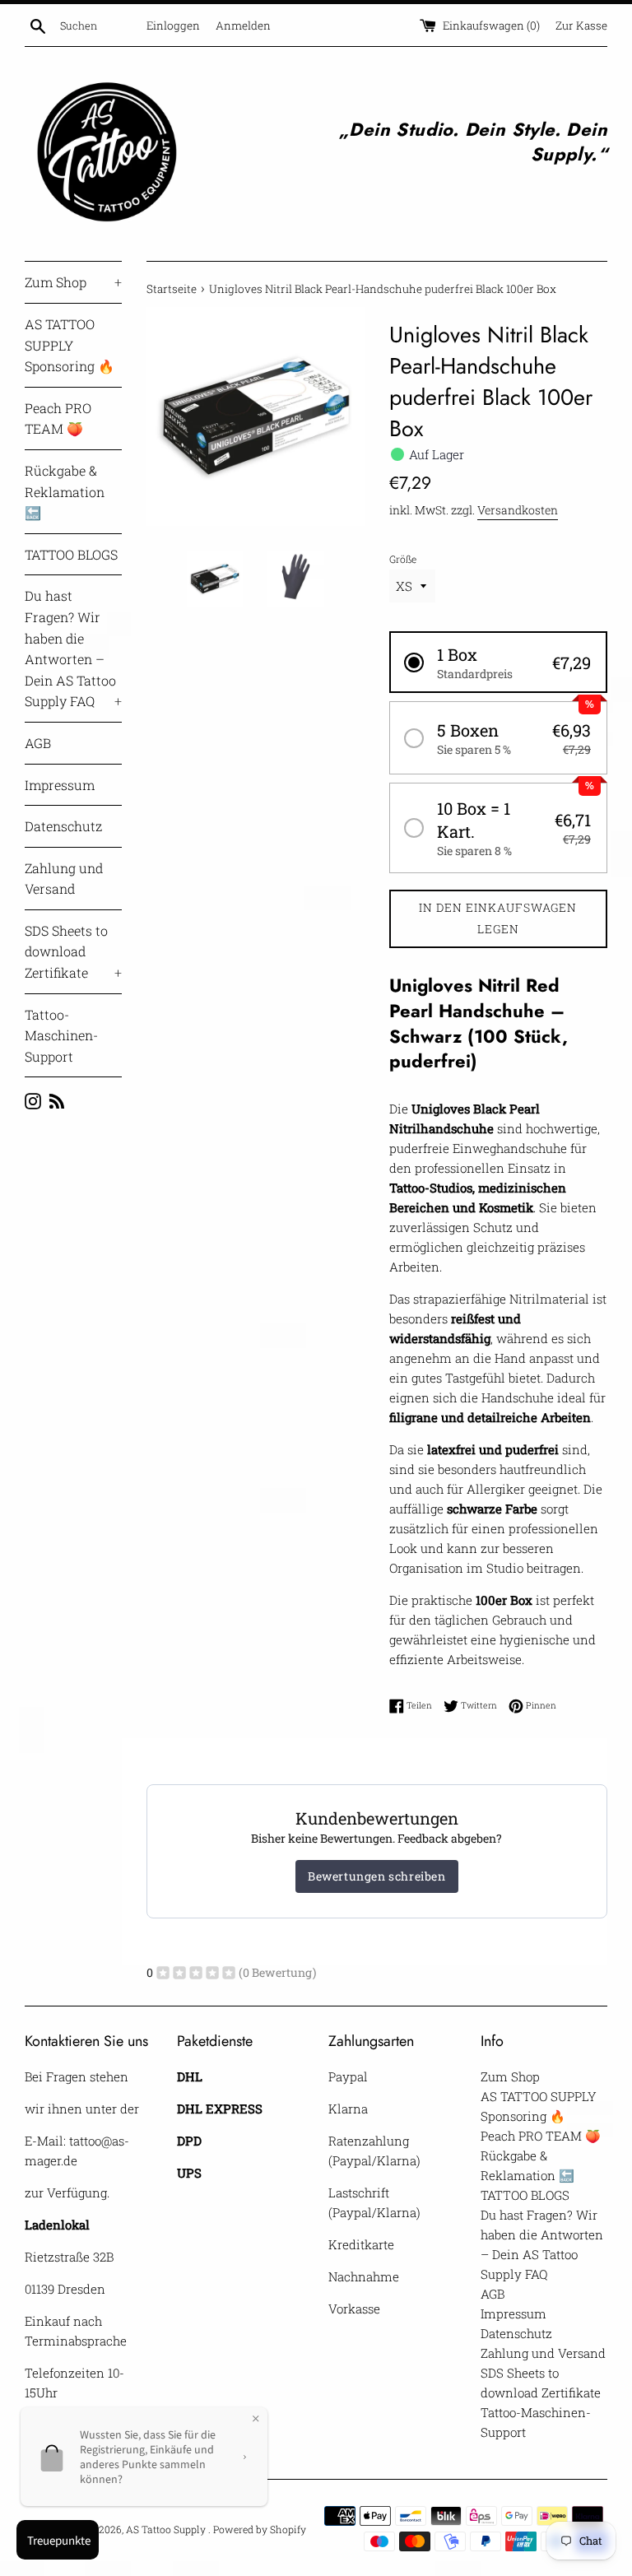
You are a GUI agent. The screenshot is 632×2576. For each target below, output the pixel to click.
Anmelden (243, 26)
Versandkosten (518, 510)
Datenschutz (63, 826)
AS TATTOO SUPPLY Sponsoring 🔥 (70, 345)
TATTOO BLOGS (71, 554)
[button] (498, 662)
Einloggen (173, 26)
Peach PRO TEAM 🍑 (58, 418)
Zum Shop (73, 282)
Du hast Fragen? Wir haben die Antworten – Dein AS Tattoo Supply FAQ (73, 648)
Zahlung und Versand (64, 879)
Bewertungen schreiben (377, 1876)
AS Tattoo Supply (167, 2529)
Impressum (60, 785)
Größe (403, 559)
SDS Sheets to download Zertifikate (73, 951)
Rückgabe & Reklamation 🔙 (65, 491)
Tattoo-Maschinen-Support (61, 1035)
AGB (38, 743)
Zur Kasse (581, 26)
